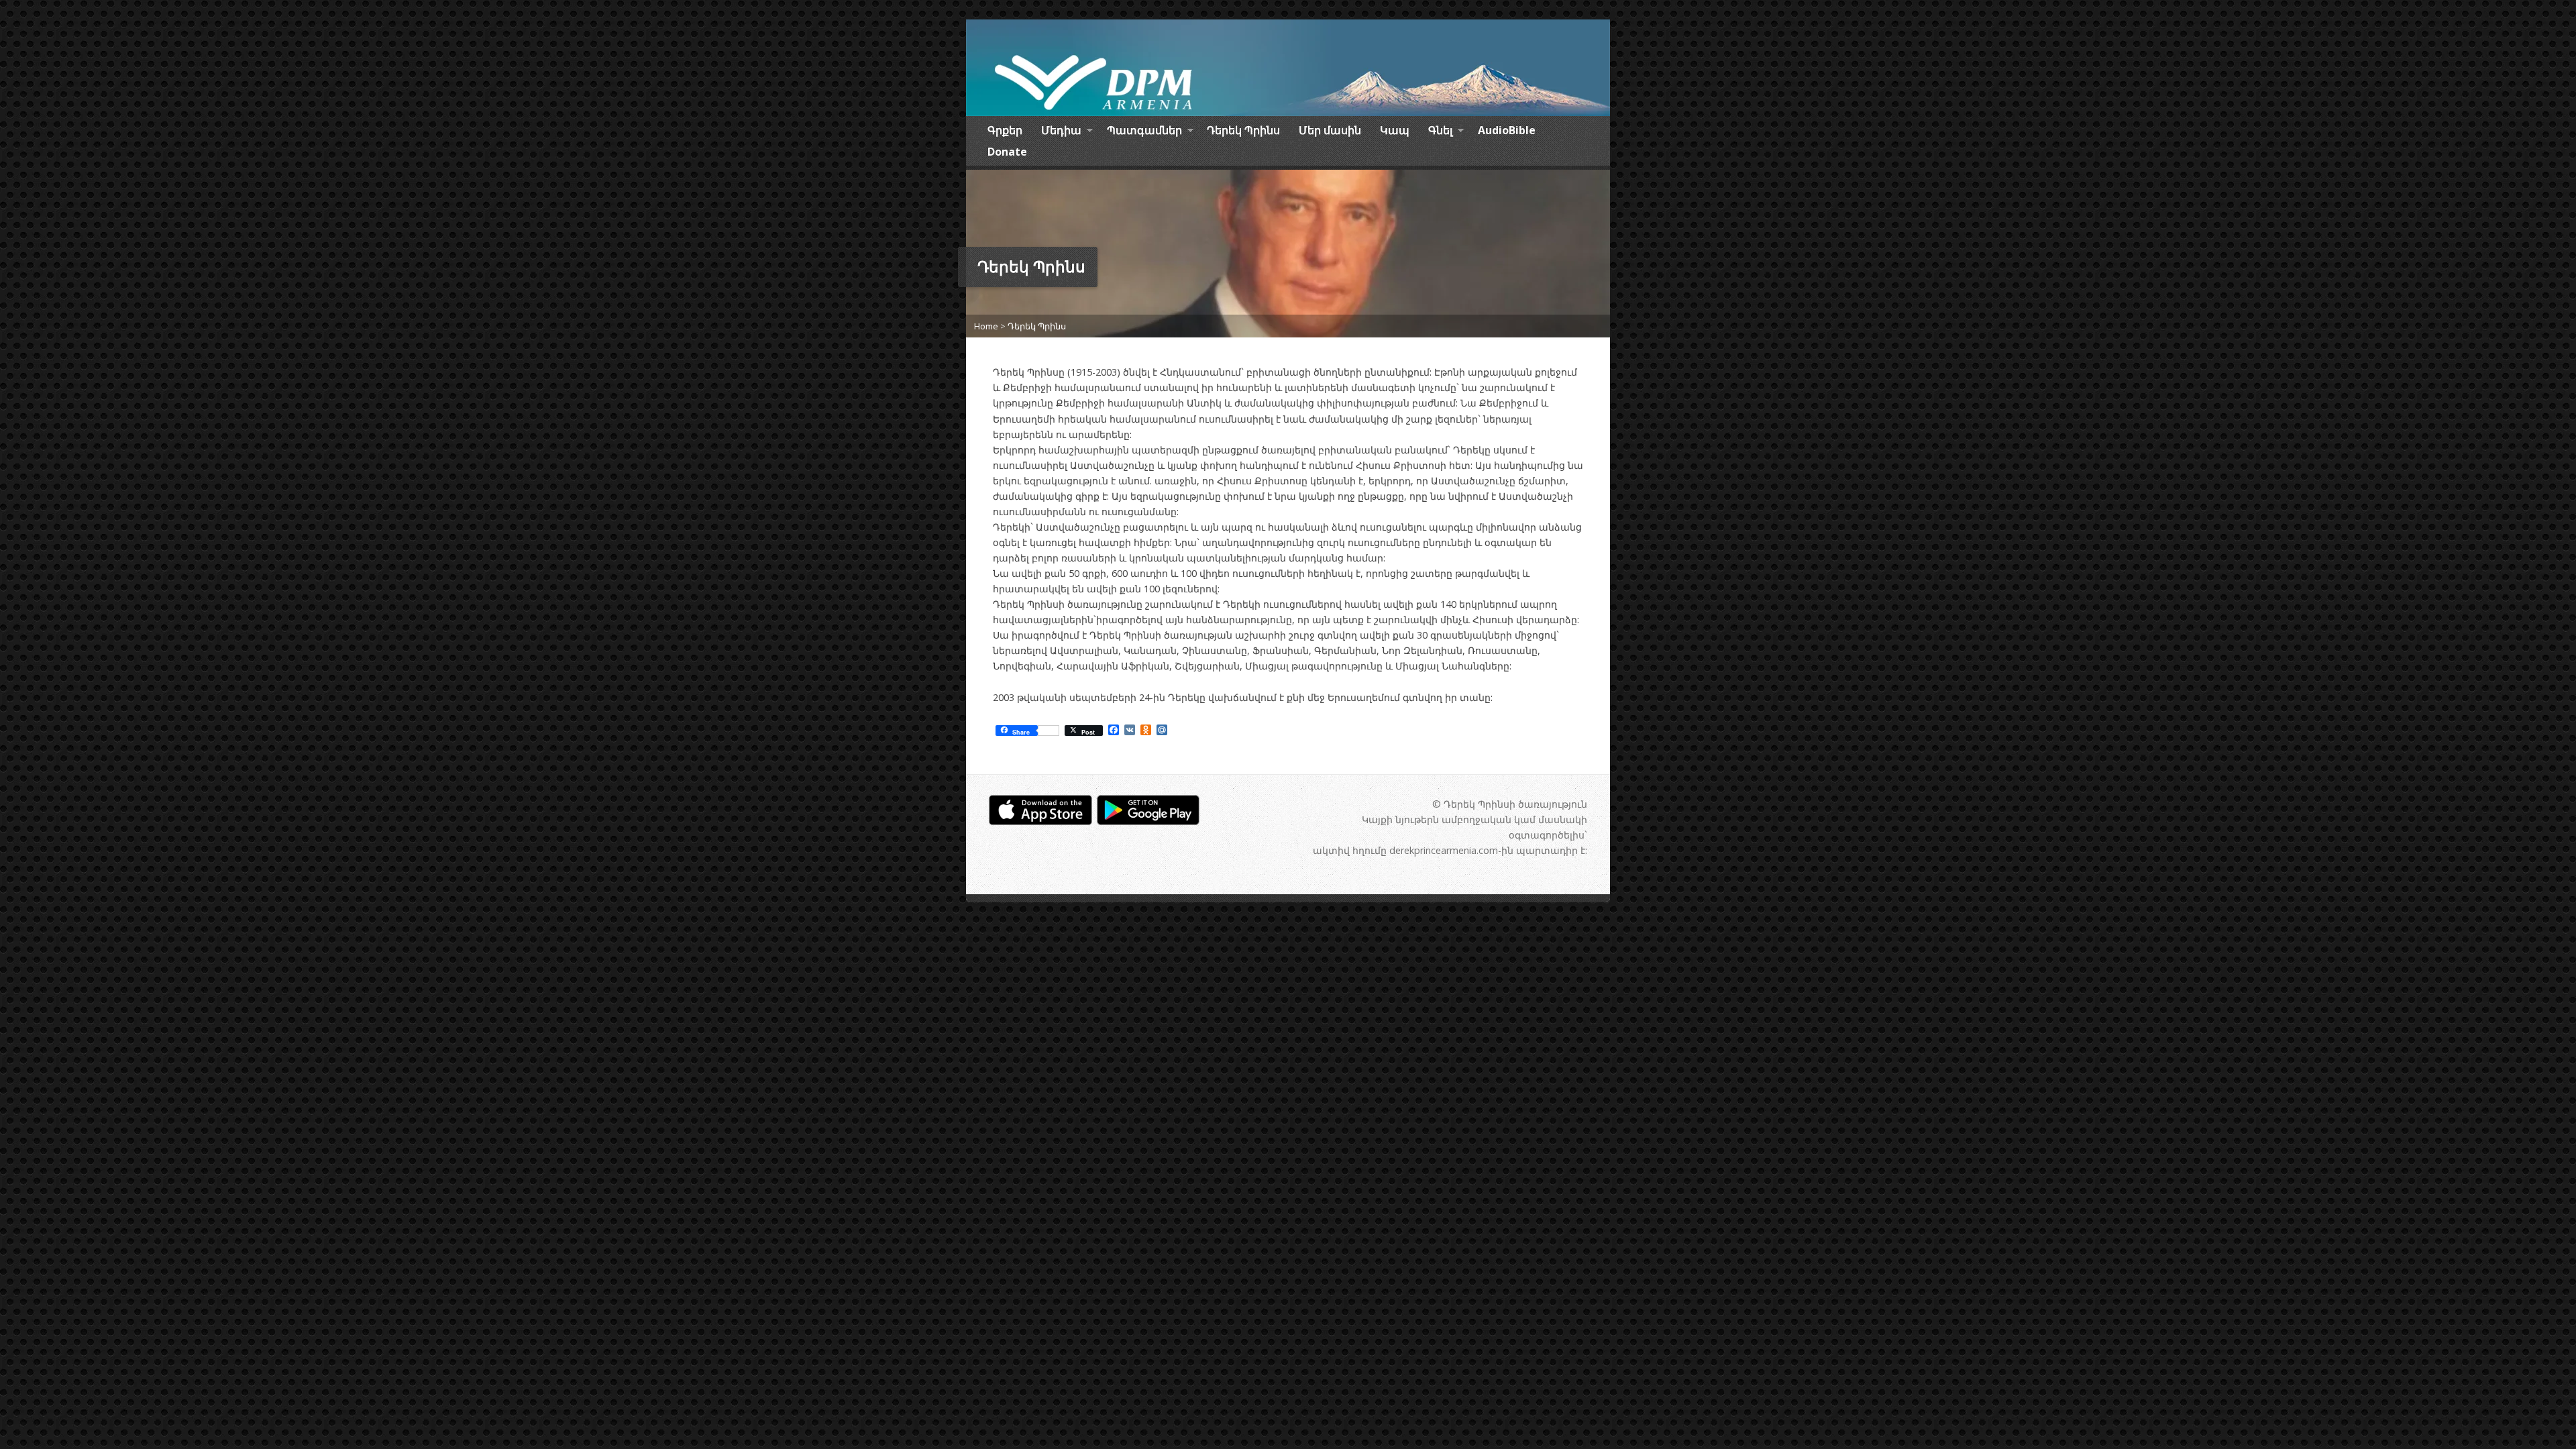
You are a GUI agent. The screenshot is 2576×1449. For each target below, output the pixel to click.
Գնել (1440, 132)
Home (986, 326)
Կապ (1395, 130)
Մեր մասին (1330, 130)
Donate (1007, 152)
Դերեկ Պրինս (1243, 130)
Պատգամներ (1144, 132)
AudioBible (1507, 130)
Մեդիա (1061, 132)
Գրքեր (1005, 130)
